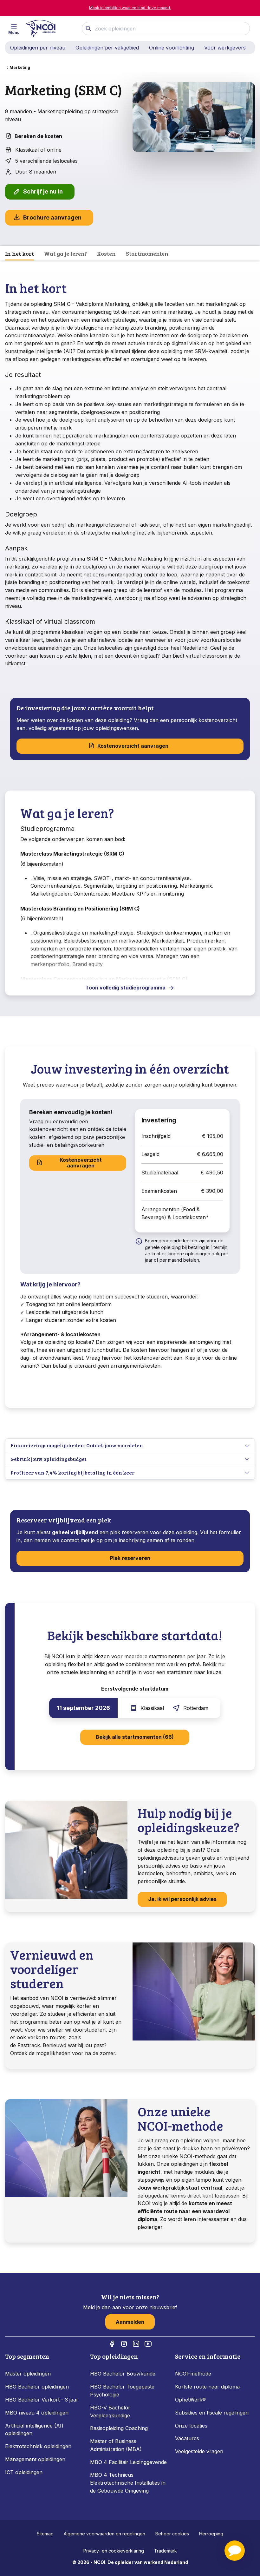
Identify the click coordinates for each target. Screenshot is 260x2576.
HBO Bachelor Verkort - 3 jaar (42, 2400)
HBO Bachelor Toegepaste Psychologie (122, 2391)
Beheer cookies (172, 2534)
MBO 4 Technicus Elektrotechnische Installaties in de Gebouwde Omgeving (128, 2483)
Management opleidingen (35, 2459)
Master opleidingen (28, 2374)
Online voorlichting (172, 48)
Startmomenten (147, 253)
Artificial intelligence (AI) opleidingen (34, 2430)
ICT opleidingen (24, 2472)
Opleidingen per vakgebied (107, 48)
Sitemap (45, 2534)
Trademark (166, 2551)
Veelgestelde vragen (199, 2451)
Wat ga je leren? (65, 253)
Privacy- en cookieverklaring (114, 2551)
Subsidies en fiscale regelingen (212, 2413)
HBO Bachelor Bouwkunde (123, 2374)
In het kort (19, 253)
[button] (235, 2551)
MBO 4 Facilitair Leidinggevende (128, 2462)
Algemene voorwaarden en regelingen (104, 2534)
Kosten (106, 253)
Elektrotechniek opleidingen (38, 2446)
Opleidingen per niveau (38, 48)
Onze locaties (191, 2426)
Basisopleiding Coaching (119, 2428)
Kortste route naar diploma (207, 2387)
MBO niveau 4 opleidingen (37, 2413)
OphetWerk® (190, 2400)
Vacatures (187, 2438)
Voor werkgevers (225, 48)
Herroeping (211, 2534)
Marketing (20, 67)
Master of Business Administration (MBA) (116, 2445)
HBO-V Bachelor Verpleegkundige (110, 2412)
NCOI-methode (193, 2374)
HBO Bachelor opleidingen (37, 2387)
